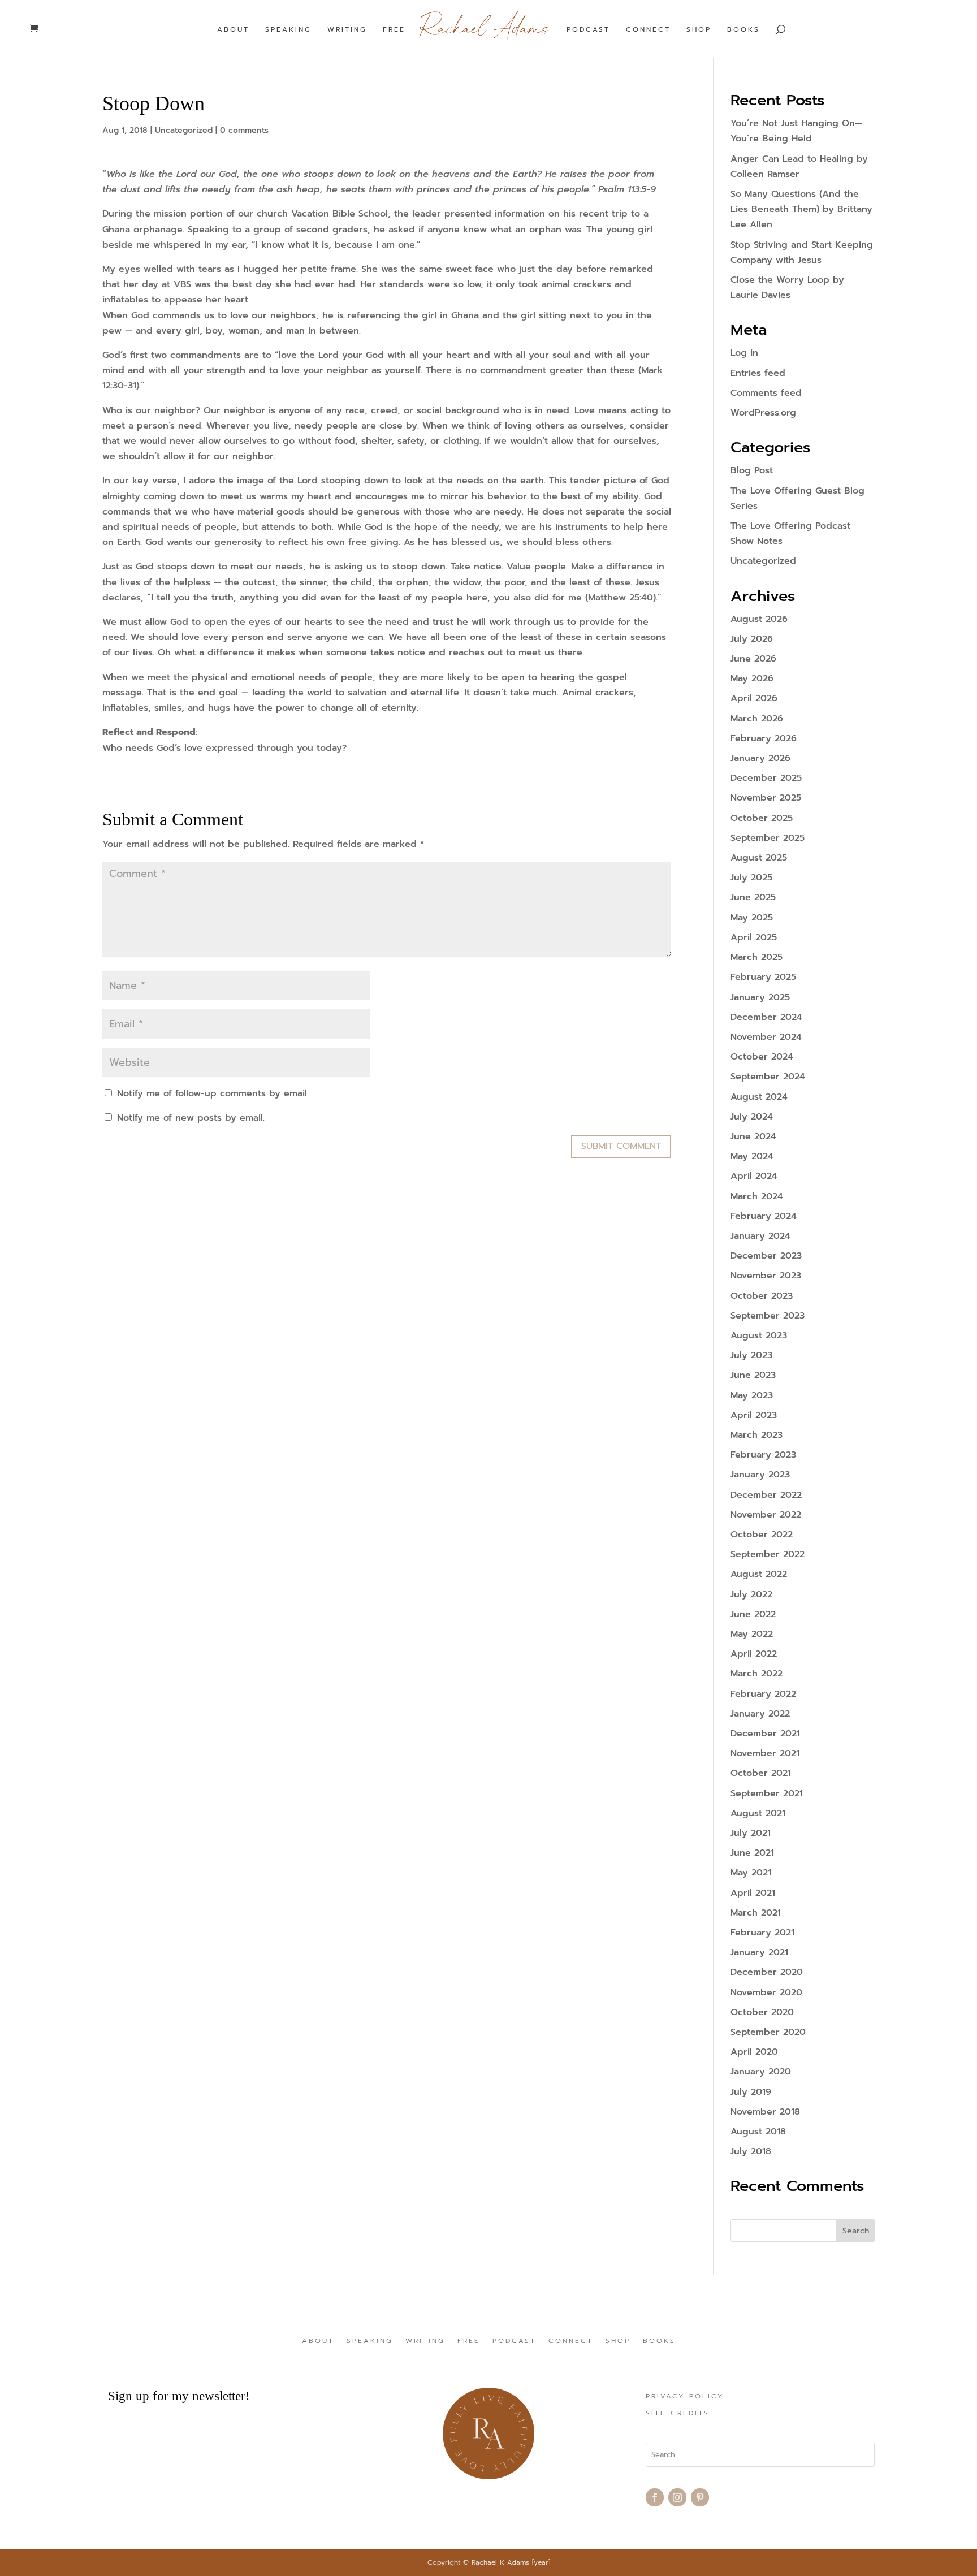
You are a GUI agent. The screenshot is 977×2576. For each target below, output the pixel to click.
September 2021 (767, 1793)
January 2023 (760, 1475)
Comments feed (766, 393)
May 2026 (752, 678)
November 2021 (765, 1753)
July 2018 (751, 2151)
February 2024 (764, 1216)
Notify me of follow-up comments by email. (213, 1093)
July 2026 (752, 639)
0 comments (244, 130)
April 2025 (754, 937)
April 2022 (754, 1654)
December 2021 (765, 1734)
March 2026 (757, 719)
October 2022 (762, 1535)
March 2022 (756, 1674)
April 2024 (754, 1176)
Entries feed (758, 373)
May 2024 (752, 1156)
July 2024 (752, 1117)
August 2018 (758, 2132)
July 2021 (751, 1833)
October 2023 (762, 1296)
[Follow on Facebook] (655, 2497)
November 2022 (766, 1515)
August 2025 (759, 858)
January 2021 (759, 1952)
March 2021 (756, 1913)
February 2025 (763, 977)
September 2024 (768, 1077)
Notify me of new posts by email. (191, 1118)
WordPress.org (763, 413)
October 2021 (761, 1773)
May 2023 (752, 1395)
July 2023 (751, 1355)
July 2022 (751, 1594)
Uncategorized (184, 130)
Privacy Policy (685, 2397)
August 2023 (759, 1335)
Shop (699, 30)
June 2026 (753, 659)
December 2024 (766, 1017)
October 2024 (762, 1057)
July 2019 (751, 2092)
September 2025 (768, 838)
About (233, 30)
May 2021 (751, 1873)
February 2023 (763, 1455)
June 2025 (753, 897)
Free (394, 30)
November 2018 (765, 2112)
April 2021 (753, 1893)
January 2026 (760, 758)
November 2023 (766, 1276)
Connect (648, 30)
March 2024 (757, 1196)
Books (743, 30)
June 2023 (753, 1375)
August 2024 (759, 1097)
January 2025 (760, 997)
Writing (347, 30)
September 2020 (768, 2032)
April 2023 (754, 1415)
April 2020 (754, 2052)
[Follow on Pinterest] (700, 2497)
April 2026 (754, 698)
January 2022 (760, 1714)
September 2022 (768, 1554)
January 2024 (760, 1236)
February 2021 (762, 1933)
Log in (744, 353)
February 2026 (764, 738)
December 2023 (766, 1256)
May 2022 (752, 1634)
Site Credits (678, 2414)
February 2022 (763, 1694)
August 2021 (758, 1813)
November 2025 (766, 798)
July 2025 (751, 878)
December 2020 (767, 1972)
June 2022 (753, 1614)
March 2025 (756, 957)
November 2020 (766, 1992)
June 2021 (752, 1853)
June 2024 (753, 1136)
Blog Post (752, 470)
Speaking (288, 30)
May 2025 (752, 918)
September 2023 (768, 1316)
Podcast (588, 30)
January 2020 (761, 2072)
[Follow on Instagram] (677, 2497)
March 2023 (756, 1435)
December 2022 (766, 1495)
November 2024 (766, 1037)
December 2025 (766, 778)
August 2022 (759, 1574)
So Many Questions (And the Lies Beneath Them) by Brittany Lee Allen (801, 209)
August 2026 (759, 619)
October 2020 (762, 2012)
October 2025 (762, 818)
